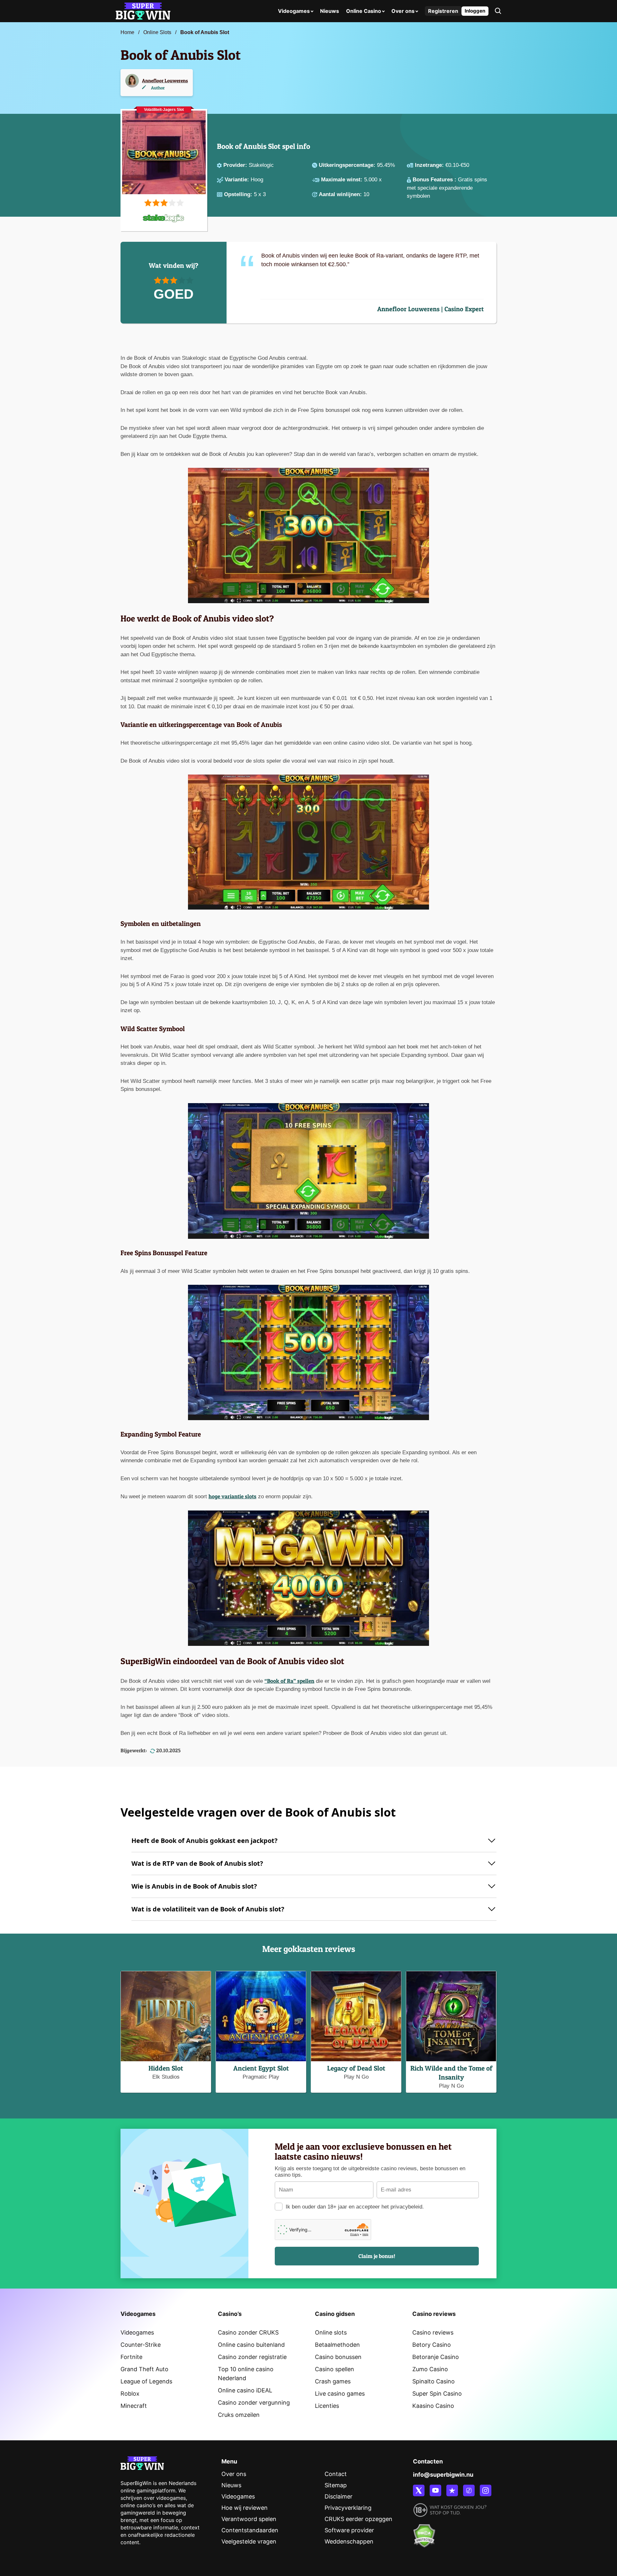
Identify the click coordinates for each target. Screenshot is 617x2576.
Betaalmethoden (337, 2345)
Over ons (403, 11)
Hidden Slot (166, 2068)
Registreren (443, 11)
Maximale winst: (343, 180)
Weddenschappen (349, 2541)
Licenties (327, 2406)
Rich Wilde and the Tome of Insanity (451, 2073)
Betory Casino (432, 2345)
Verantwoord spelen (249, 2519)
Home (127, 32)
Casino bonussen (338, 2357)
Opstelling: (239, 194)
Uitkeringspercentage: (348, 165)
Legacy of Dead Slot (356, 2068)
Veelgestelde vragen (249, 2541)
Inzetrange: (430, 165)
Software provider (349, 2530)
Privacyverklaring (348, 2508)
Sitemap (336, 2485)
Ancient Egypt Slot (261, 2068)
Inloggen (475, 11)
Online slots (331, 2332)
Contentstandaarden (250, 2530)
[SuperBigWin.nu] (143, 10)
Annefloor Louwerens (165, 81)
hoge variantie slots (232, 1496)
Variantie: (238, 180)
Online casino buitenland (251, 2345)
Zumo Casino (430, 2369)
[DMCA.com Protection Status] (424, 2532)
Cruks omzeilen (239, 2415)
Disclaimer (339, 2496)
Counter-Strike (141, 2345)
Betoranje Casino (436, 2357)
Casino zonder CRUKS (248, 2332)
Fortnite (131, 2357)
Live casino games (340, 2394)
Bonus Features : (435, 180)
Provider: (236, 165)
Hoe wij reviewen (245, 2508)
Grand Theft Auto (144, 2369)
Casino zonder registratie (252, 2357)
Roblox (130, 2394)
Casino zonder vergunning (254, 2403)
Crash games (333, 2381)
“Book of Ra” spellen (289, 1681)
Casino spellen (335, 2369)
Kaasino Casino (433, 2406)
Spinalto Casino (434, 2381)
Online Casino (364, 11)
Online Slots (157, 32)
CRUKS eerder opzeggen (358, 2519)
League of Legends (146, 2381)
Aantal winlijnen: (341, 194)
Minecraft (134, 2406)
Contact (336, 2474)
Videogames (294, 11)
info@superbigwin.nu (443, 2475)
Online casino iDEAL (245, 2390)
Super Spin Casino (437, 2394)
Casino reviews (433, 2332)
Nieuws (330, 11)
